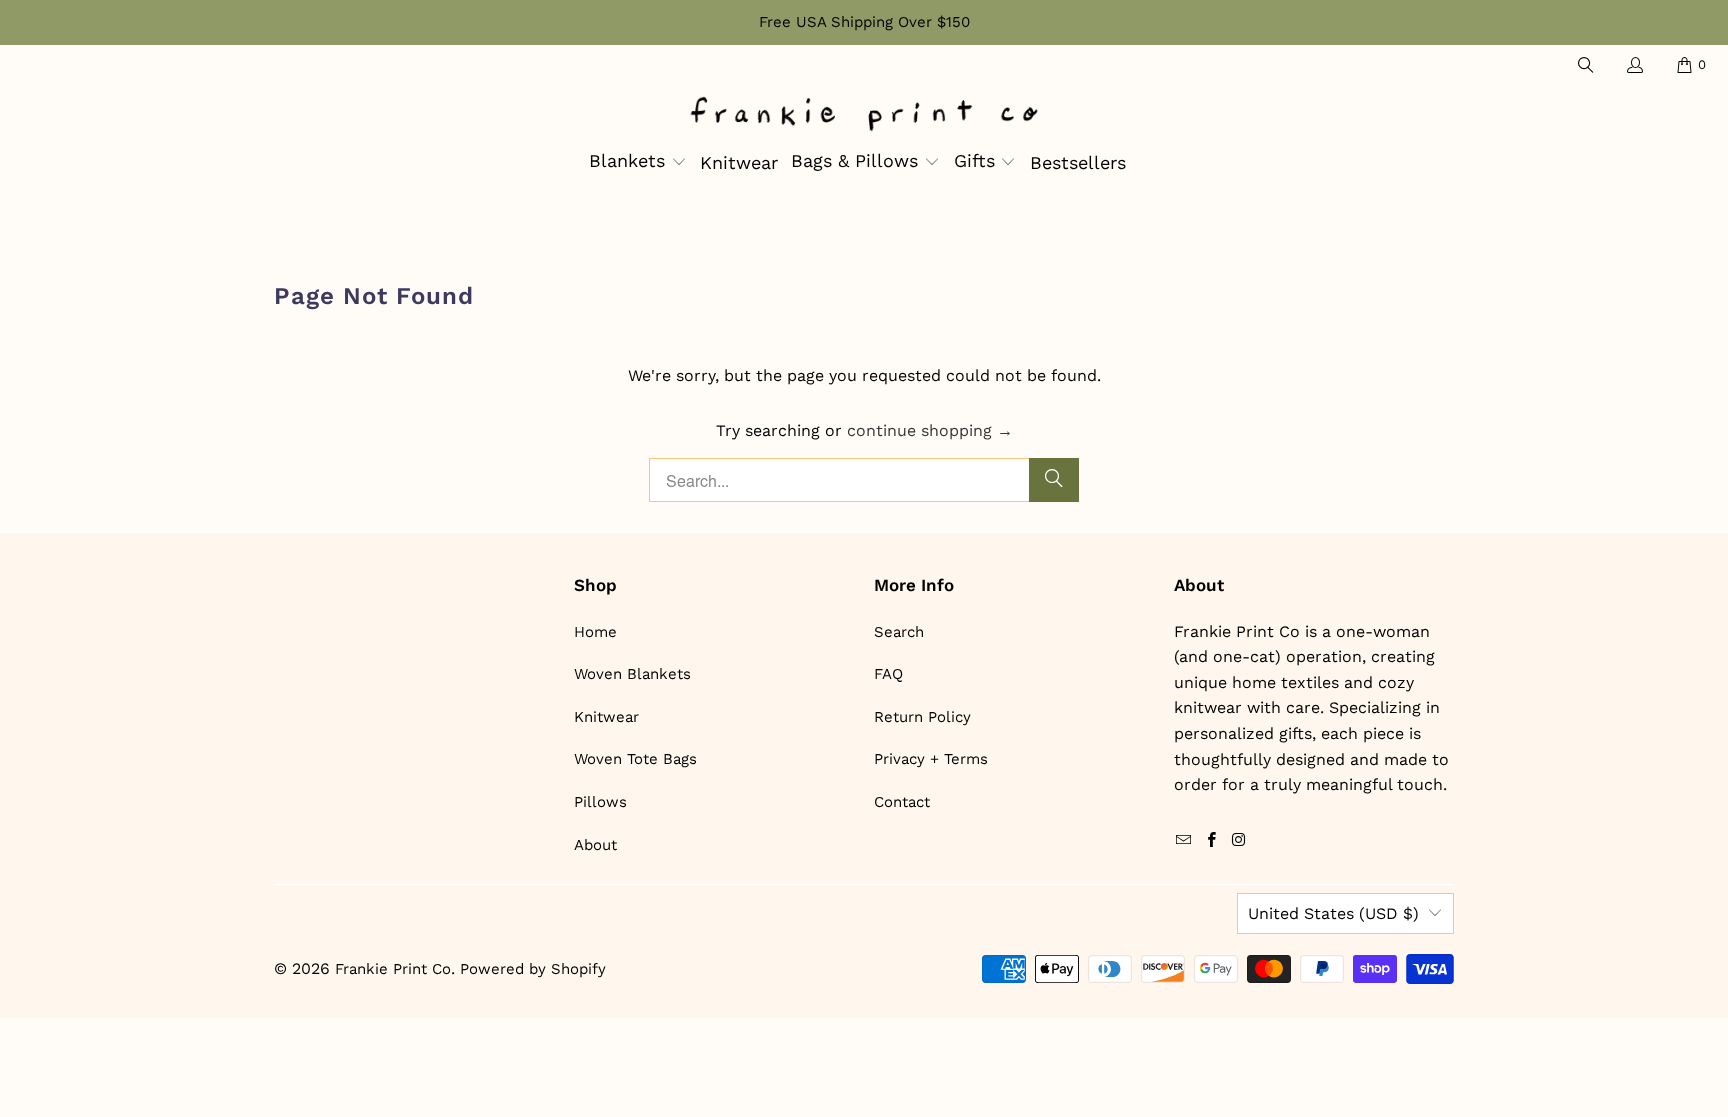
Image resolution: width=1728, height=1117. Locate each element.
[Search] (1584, 65)
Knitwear (606, 717)
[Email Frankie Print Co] (1184, 841)
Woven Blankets (632, 674)
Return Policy (922, 717)
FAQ (888, 674)
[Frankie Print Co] (864, 115)
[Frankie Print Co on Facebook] (1211, 841)
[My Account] (1634, 65)
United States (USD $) (1333, 913)
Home (595, 632)
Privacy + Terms (931, 759)
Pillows (600, 802)
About (595, 845)
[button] (638, 163)
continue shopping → (930, 430)
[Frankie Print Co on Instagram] (1239, 841)
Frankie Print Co (393, 969)
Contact (902, 802)
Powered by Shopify (533, 969)
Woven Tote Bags (635, 759)
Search (899, 632)
